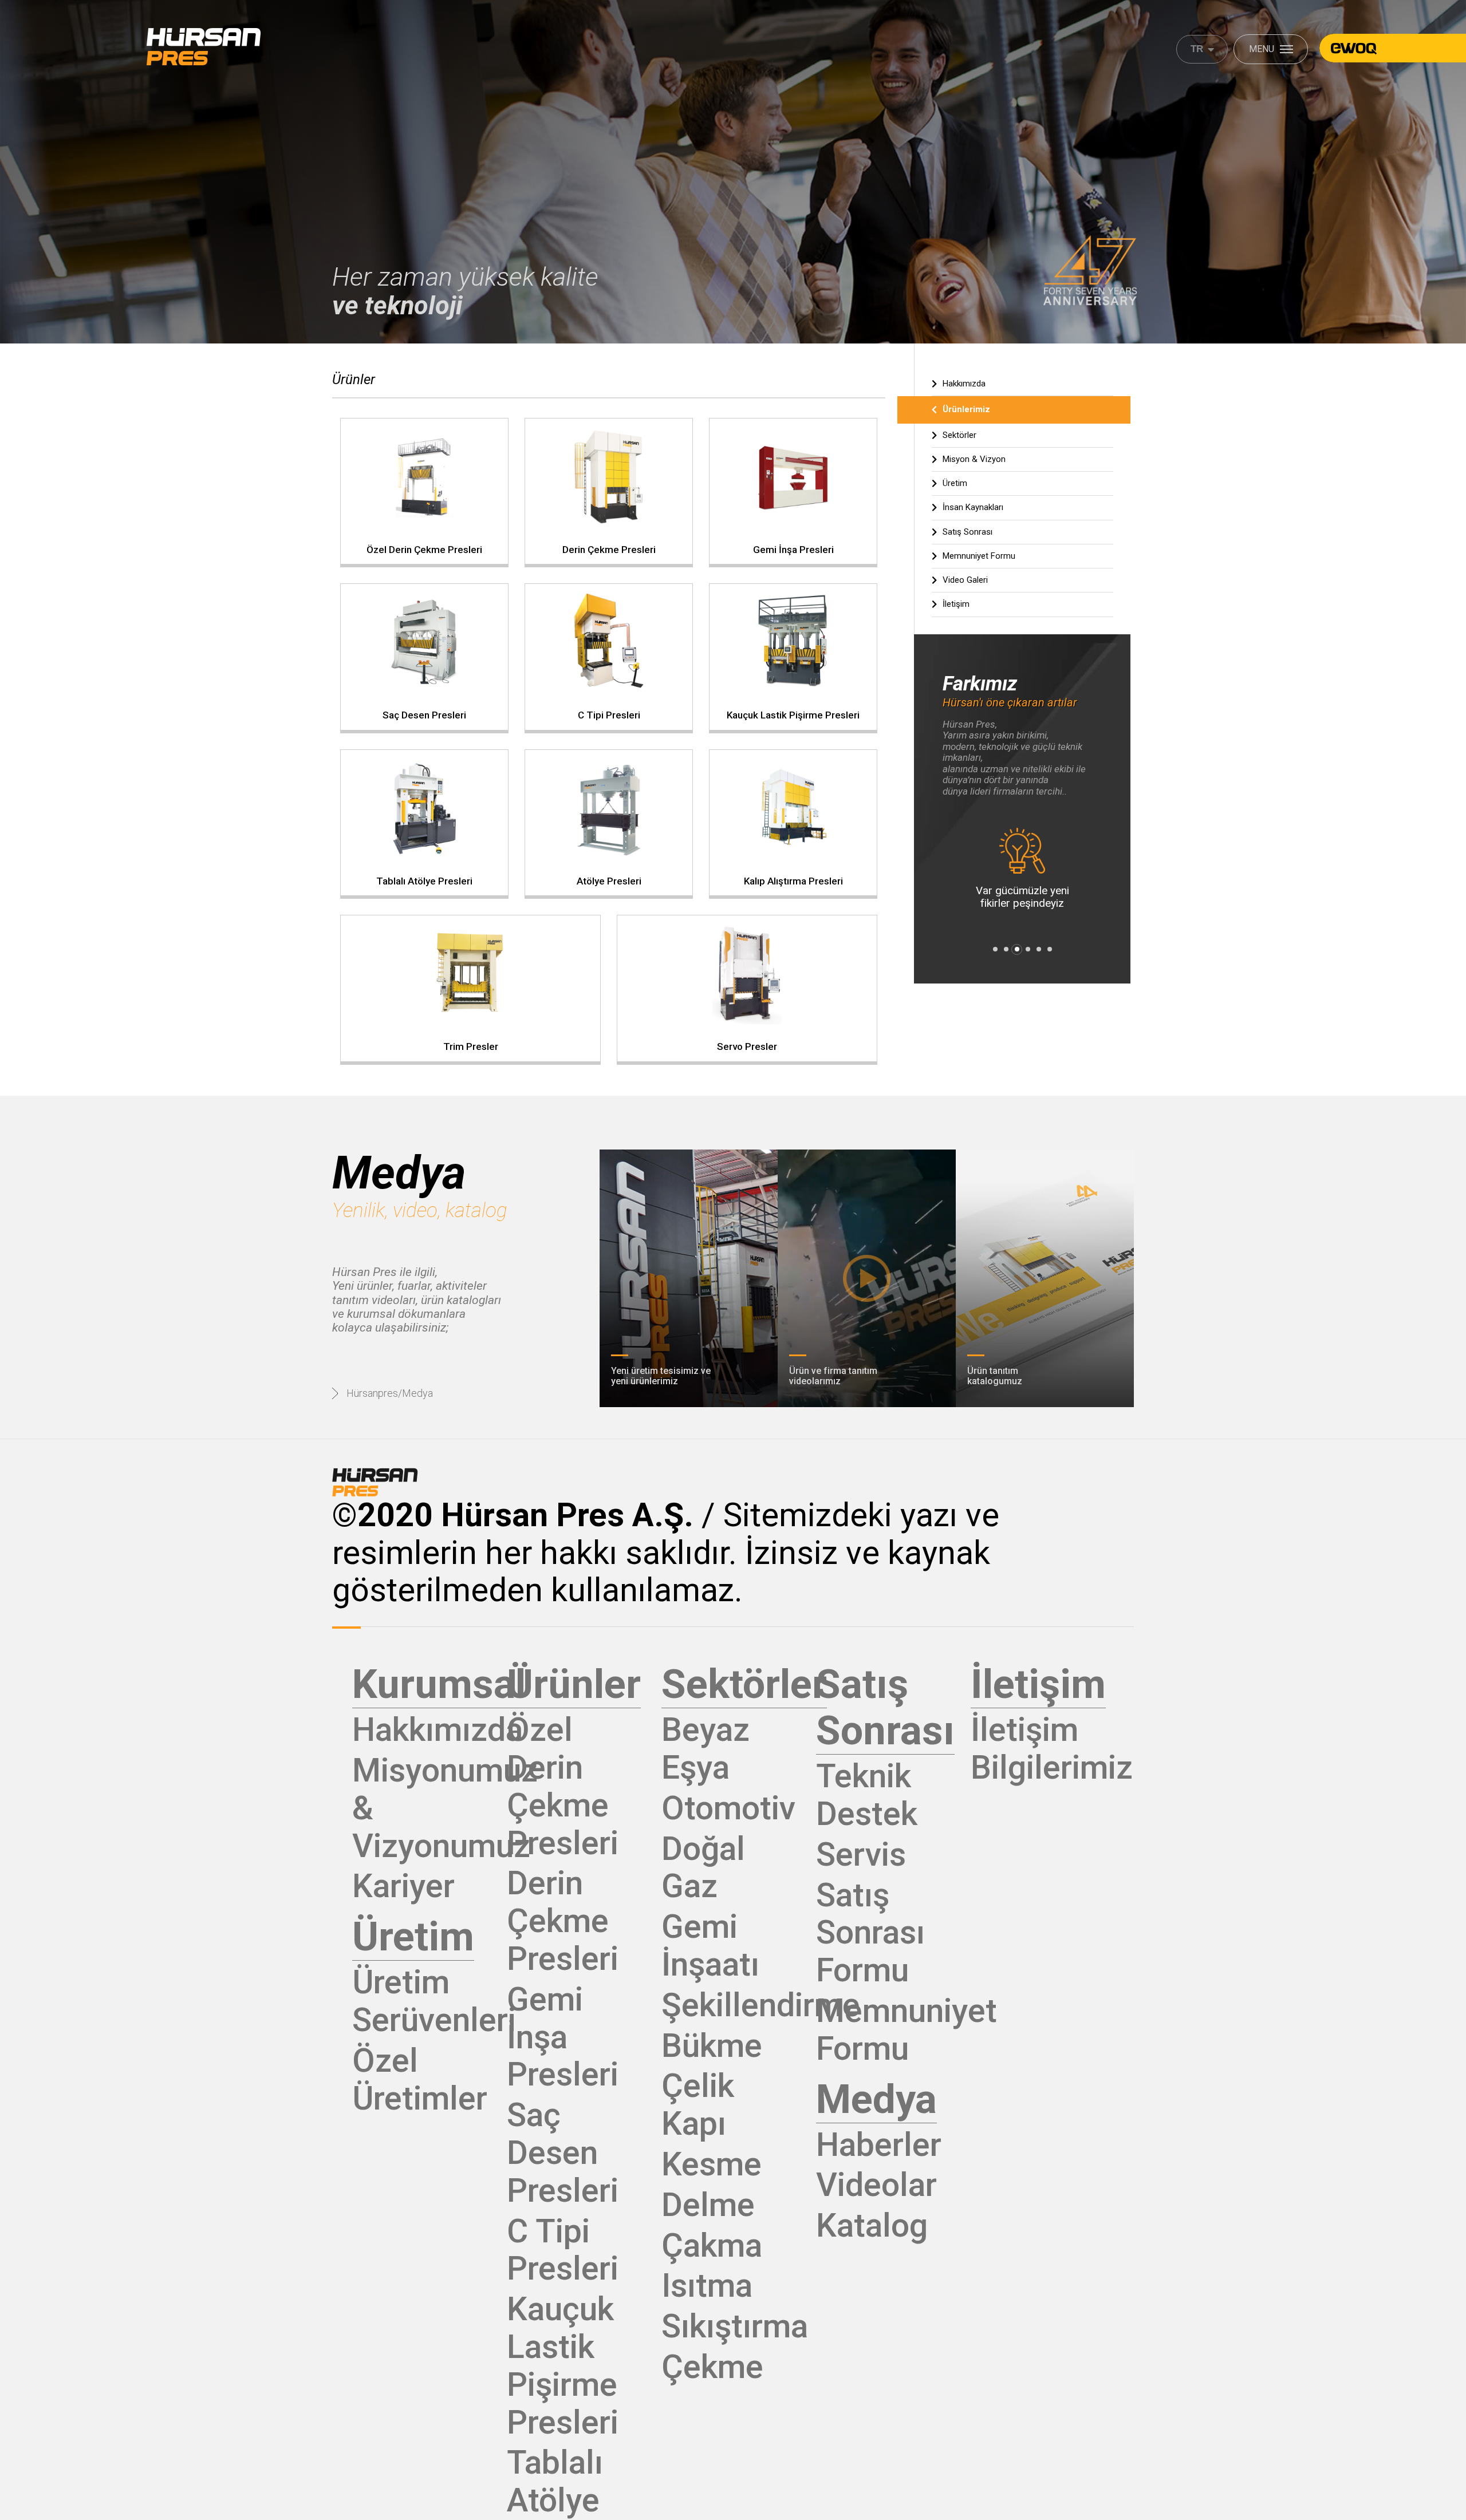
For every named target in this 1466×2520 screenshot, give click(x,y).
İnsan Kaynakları (973, 507)
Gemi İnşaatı (710, 1946)
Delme (708, 2205)
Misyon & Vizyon (974, 459)
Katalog (872, 2225)
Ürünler (354, 380)
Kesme (712, 2164)
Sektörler (959, 435)
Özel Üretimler (420, 2079)
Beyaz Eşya (706, 1749)
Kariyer (403, 1886)
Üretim (955, 483)
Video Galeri (965, 580)
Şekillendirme (761, 2005)
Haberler (879, 2145)
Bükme (712, 2046)
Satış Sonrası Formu (870, 1933)
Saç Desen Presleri (563, 2153)
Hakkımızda (964, 384)
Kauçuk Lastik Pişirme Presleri (563, 2365)
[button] (995, 949)
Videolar (876, 2185)
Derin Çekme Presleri (563, 1921)
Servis (861, 1855)
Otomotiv (728, 1808)
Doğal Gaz (703, 1868)
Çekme (712, 2367)
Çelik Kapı (698, 2105)
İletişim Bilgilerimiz (1052, 1749)
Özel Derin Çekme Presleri (563, 1786)
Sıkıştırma (735, 2326)
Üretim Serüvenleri (434, 2001)
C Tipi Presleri (563, 2250)
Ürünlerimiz (966, 409)
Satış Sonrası (968, 532)
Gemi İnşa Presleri (563, 2037)
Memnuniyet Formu (979, 556)
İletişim (956, 604)
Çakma (712, 2246)
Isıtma (707, 2286)
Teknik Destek (867, 1795)
